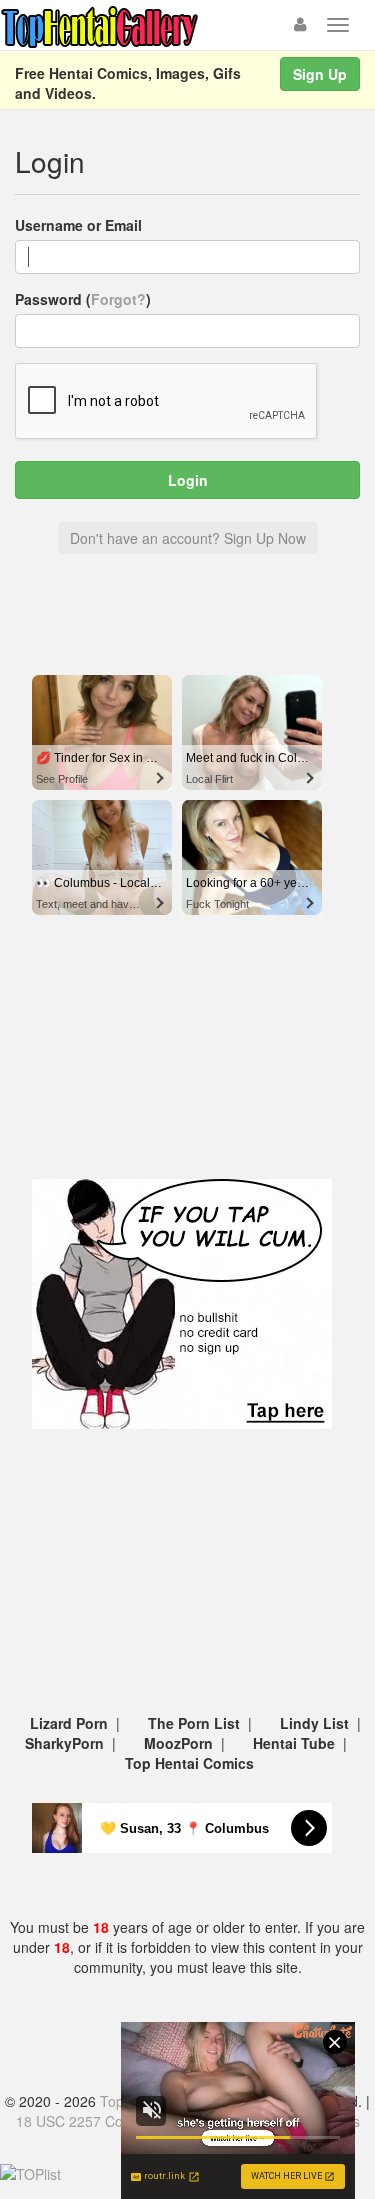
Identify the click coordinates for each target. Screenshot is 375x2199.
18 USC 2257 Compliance (98, 2121)
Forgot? (118, 299)
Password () (83, 299)
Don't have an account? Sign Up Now (188, 538)
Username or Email (78, 225)
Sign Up (320, 74)
